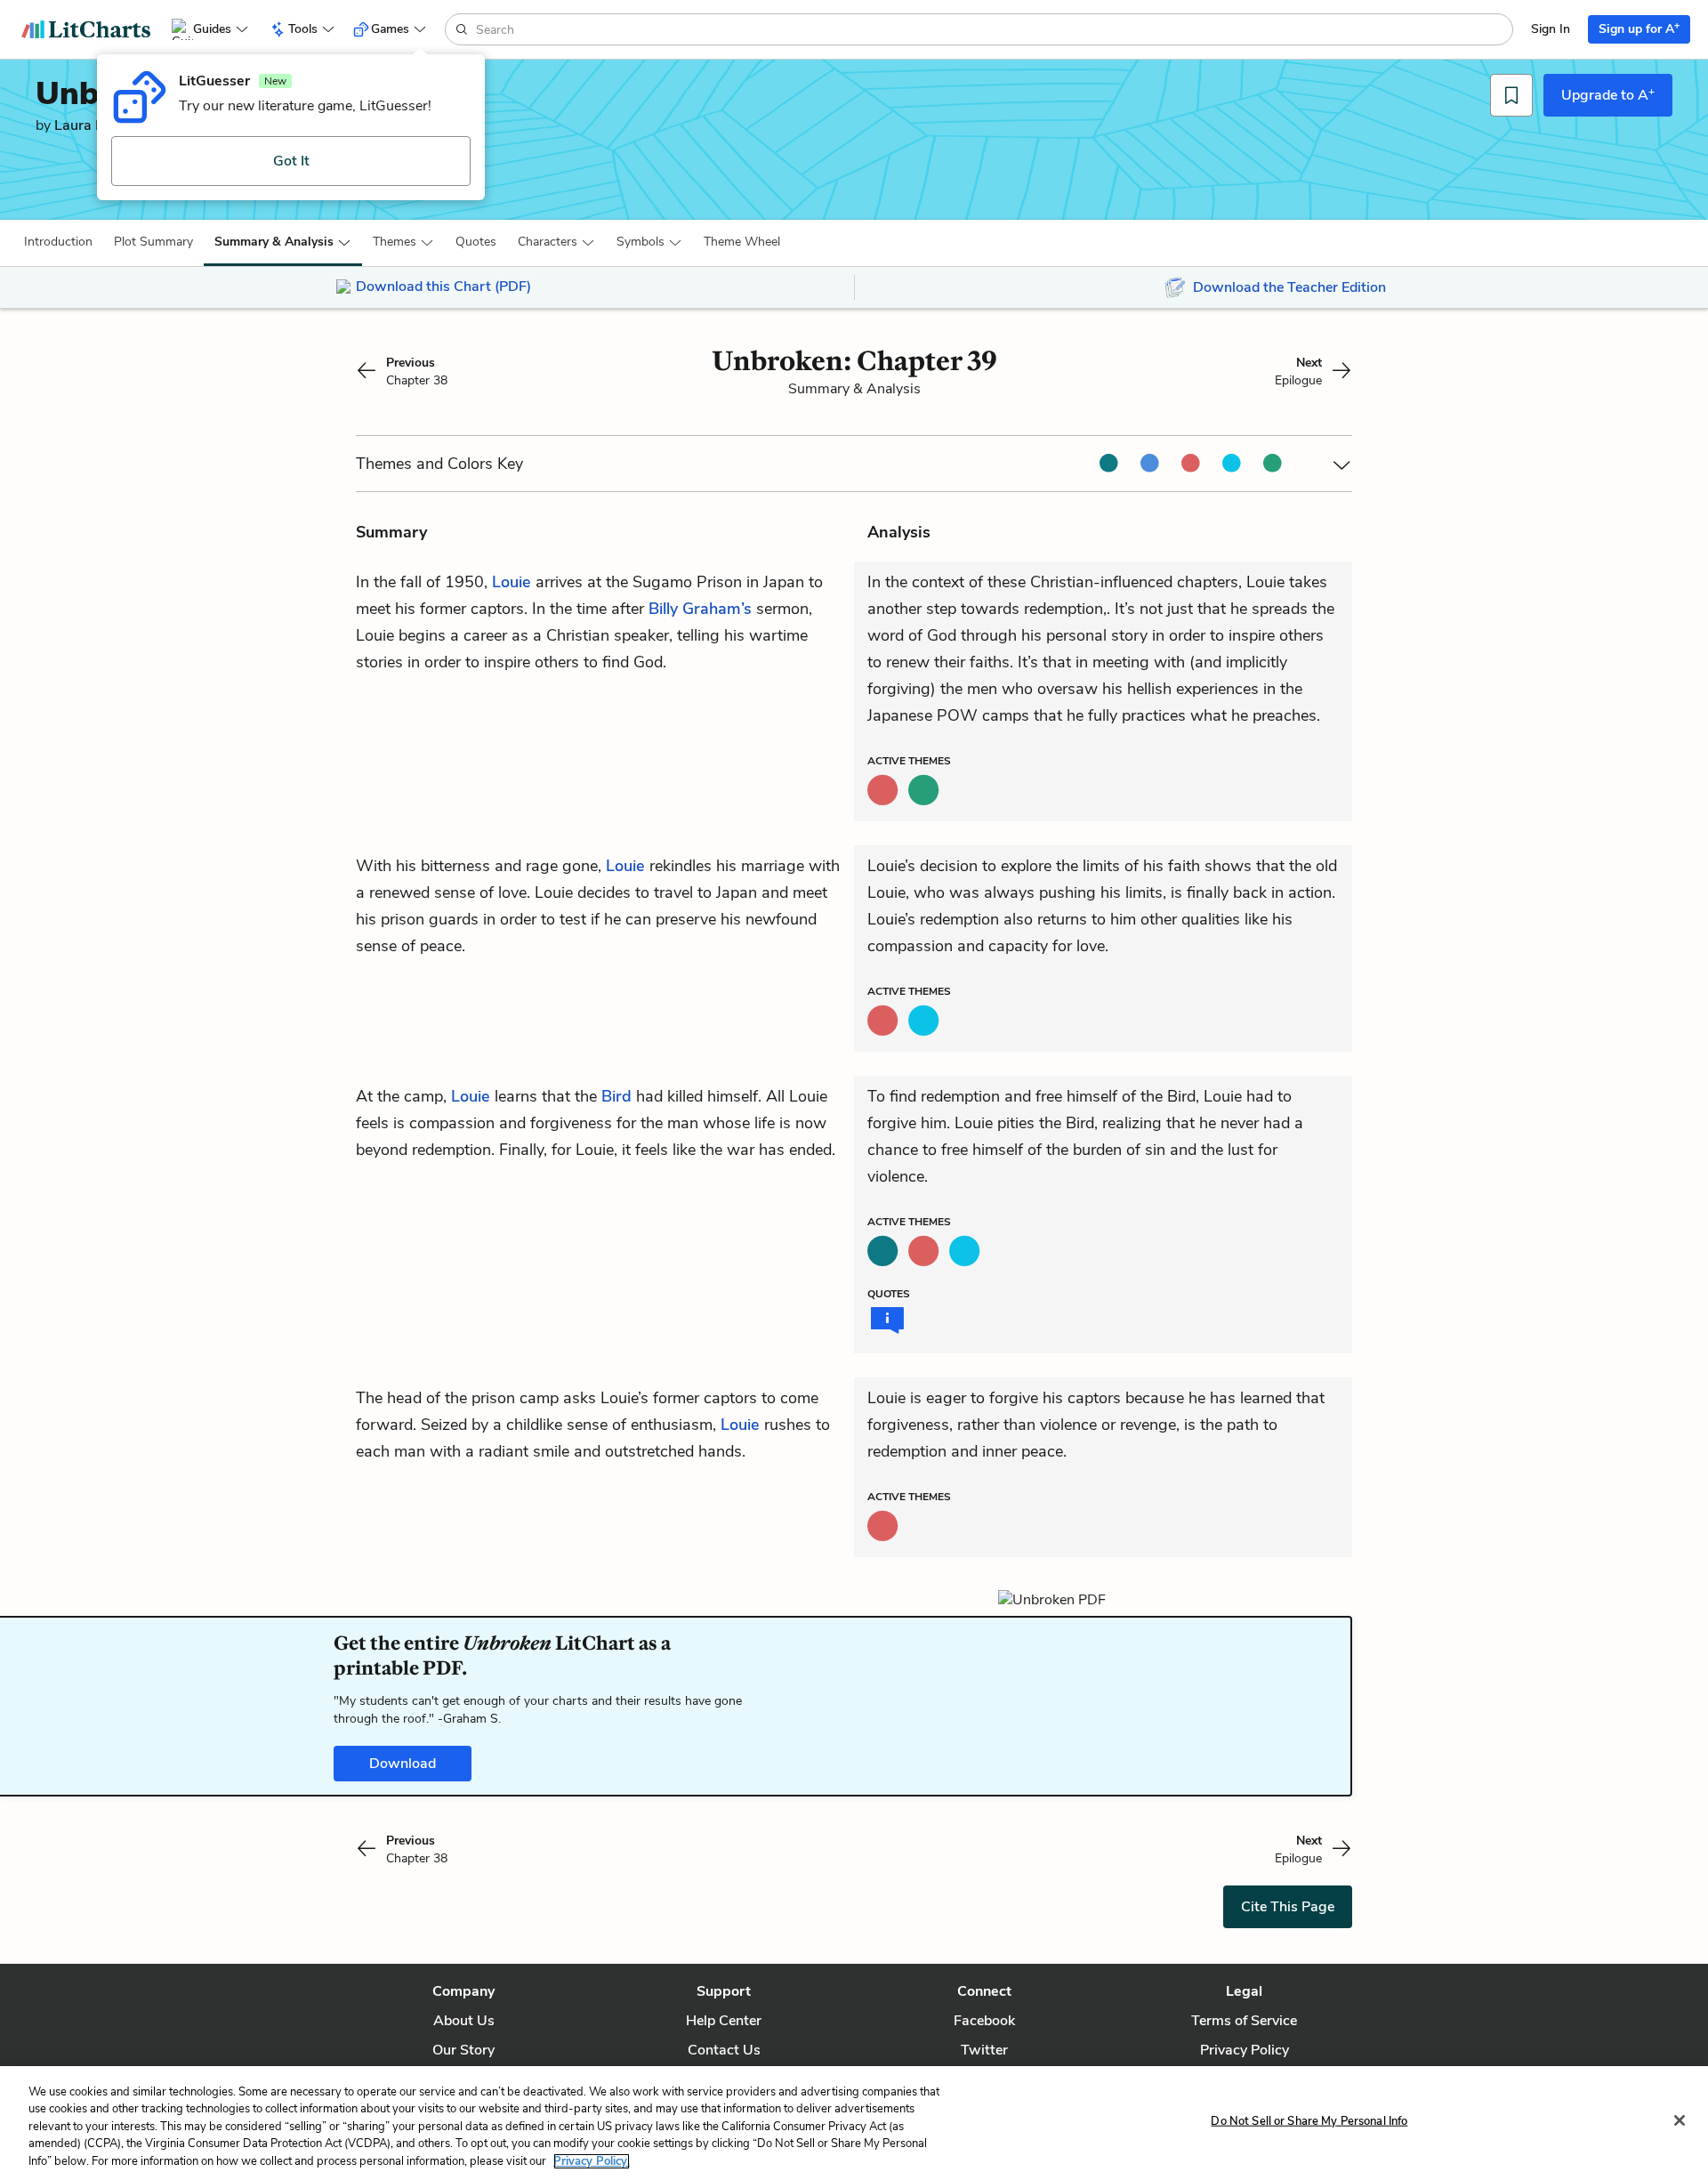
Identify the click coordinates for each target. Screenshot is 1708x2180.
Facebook (984, 2021)
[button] (58, 242)
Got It (291, 161)
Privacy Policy (1245, 2050)
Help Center (724, 2021)
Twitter (984, 2050)
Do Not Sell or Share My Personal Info (1309, 2121)
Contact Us (724, 2050)
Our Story (463, 2050)
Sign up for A (1639, 28)
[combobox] (992, 29)
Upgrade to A (1608, 94)
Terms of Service (1244, 2021)
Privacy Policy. (592, 2161)
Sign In (1551, 29)
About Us (464, 2021)
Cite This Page (1288, 1907)
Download (403, 1764)
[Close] (1680, 2120)
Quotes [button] (476, 242)
